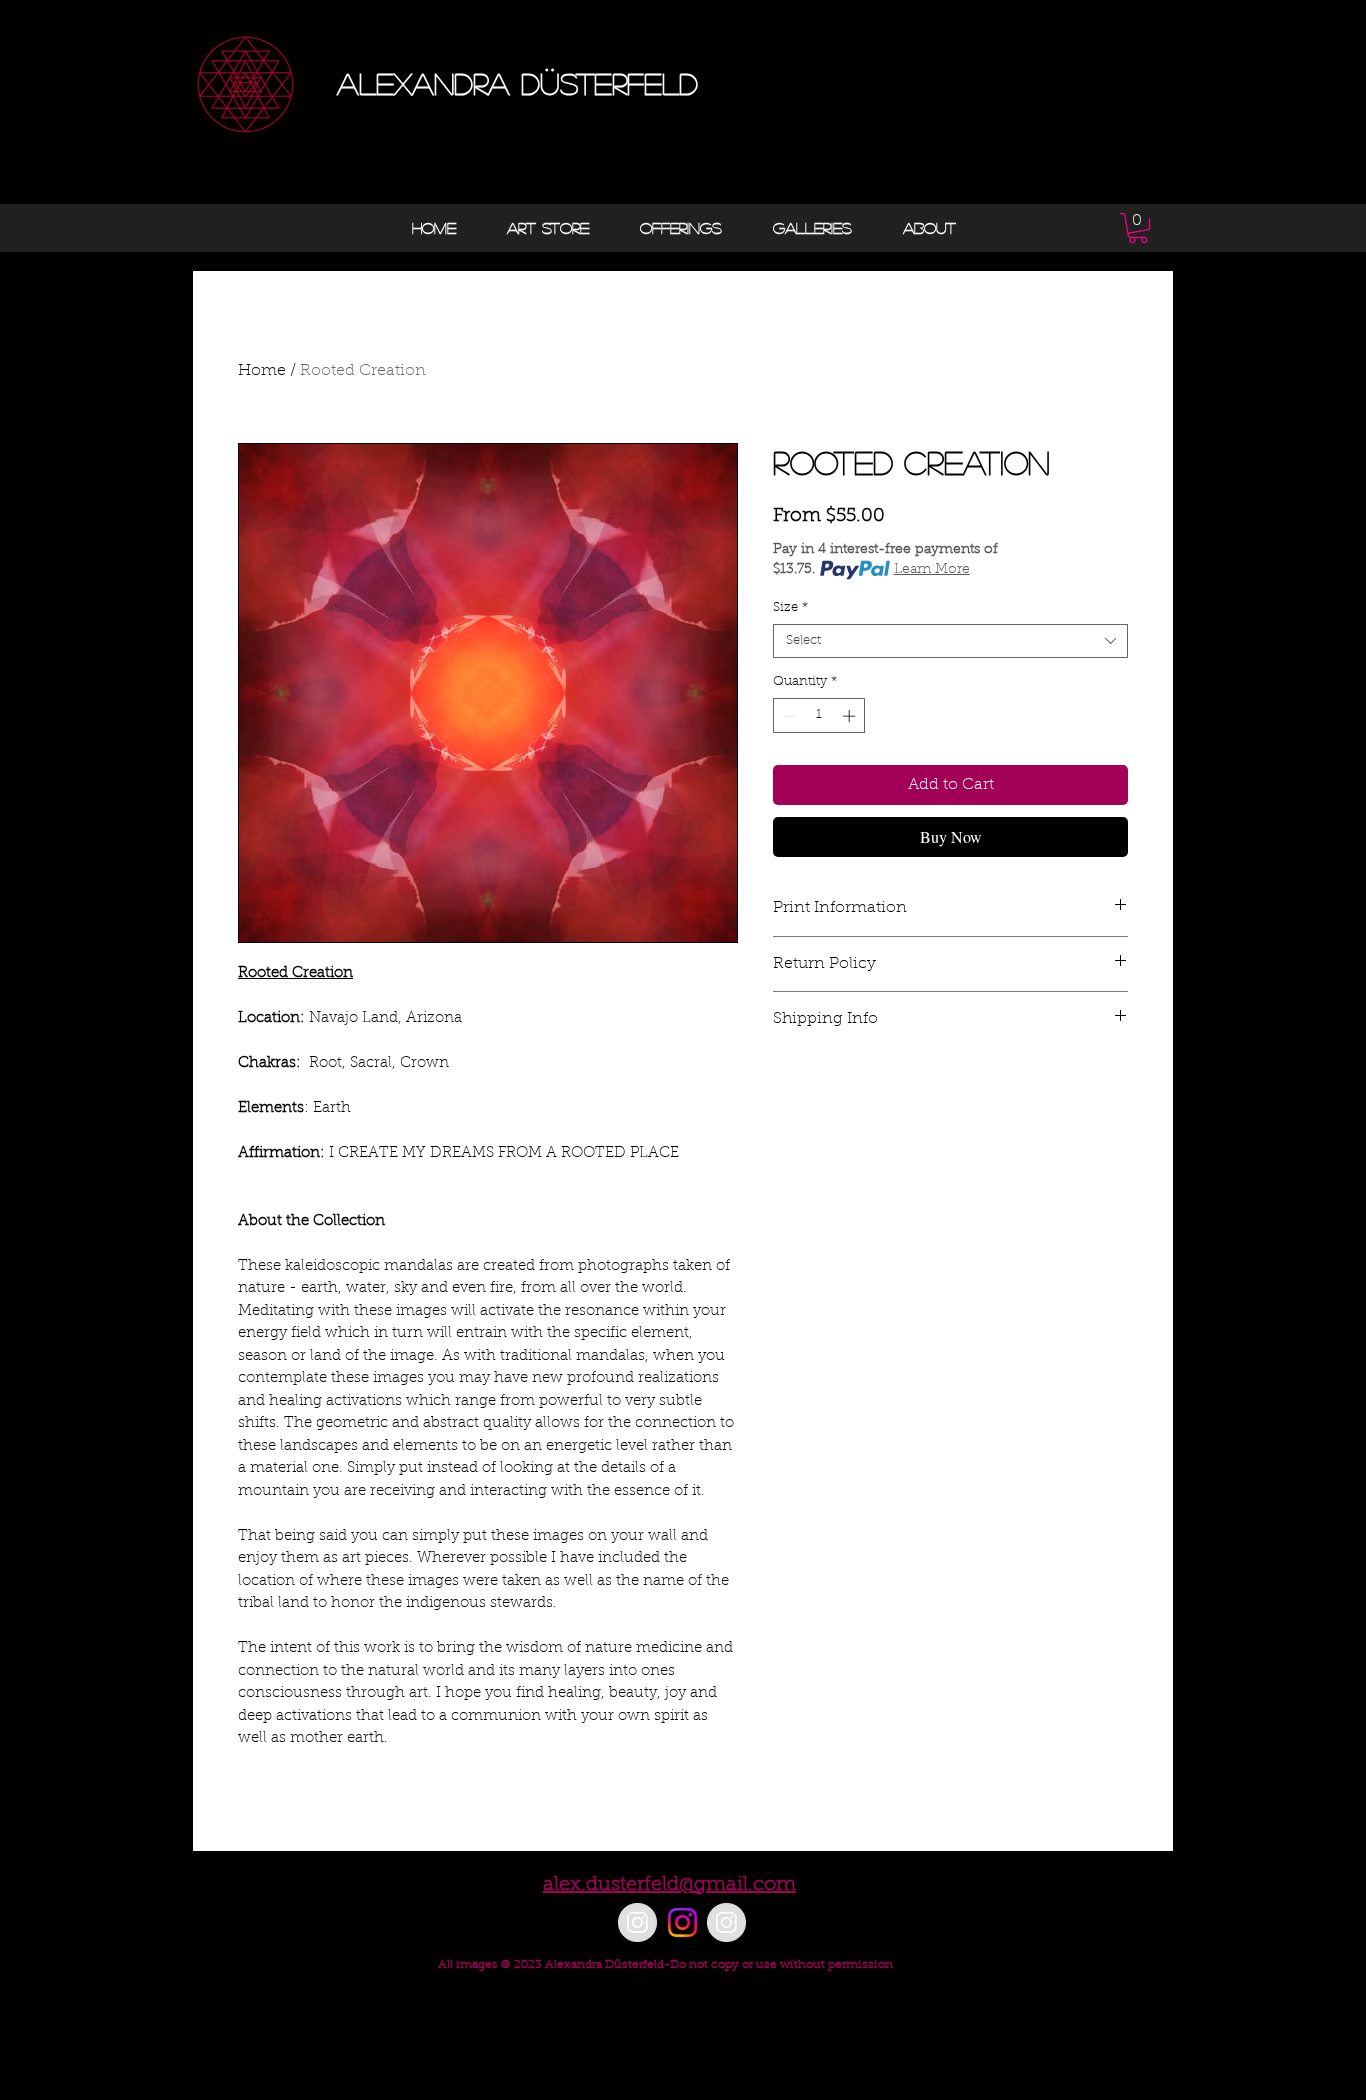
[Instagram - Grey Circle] (637, 1922)
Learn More (932, 570)
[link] (1138, 228)
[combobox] (950, 641)
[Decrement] (788, 716)
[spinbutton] (819, 716)
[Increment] (851, 716)
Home (262, 371)
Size (790, 607)
